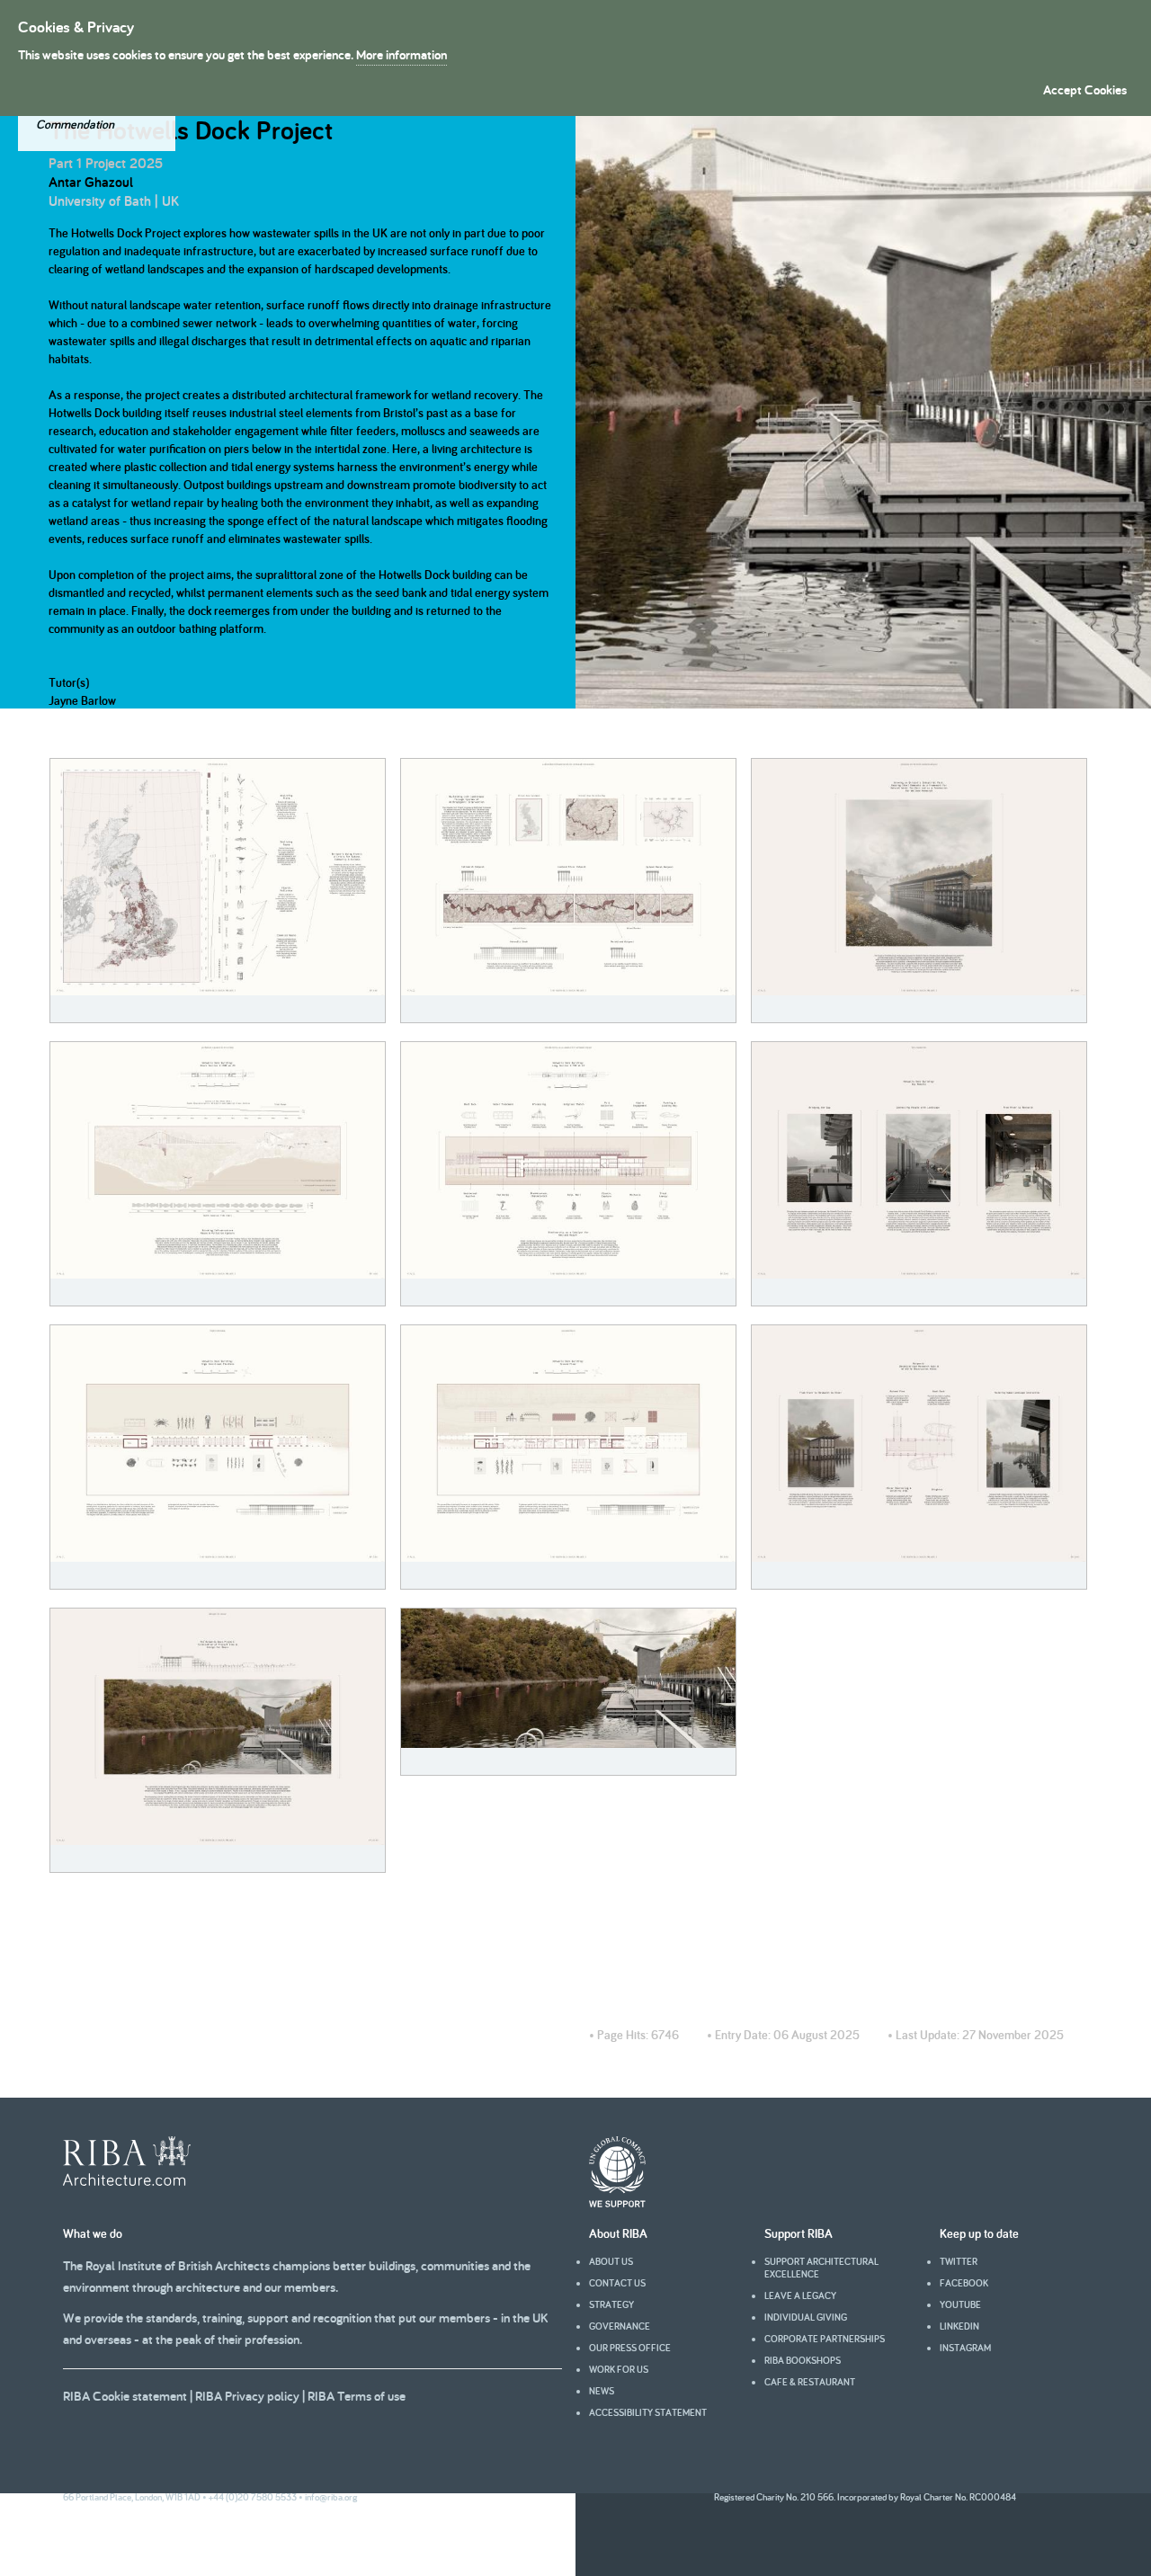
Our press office (630, 2348)
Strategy (611, 2304)
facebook (964, 2283)
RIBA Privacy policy (247, 2396)
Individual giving (806, 2317)
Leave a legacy (800, 2295)
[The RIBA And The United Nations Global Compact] (617, 2203)
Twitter (959, 2261)
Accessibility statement (648, 2412)
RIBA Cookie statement (125, 2396)
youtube (960, 2304)
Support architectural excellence (821, 2268)
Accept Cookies (1085, 89)
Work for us (619, 2369)
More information (402, 54)
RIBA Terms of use (357, 2396)
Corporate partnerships (825, 2339)
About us (611, 2261)
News (602, 2391)
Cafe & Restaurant (810, 2382)
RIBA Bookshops (803, 2360)
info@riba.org (331, 2497)
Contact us (617, 2283)
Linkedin (959, 2326)
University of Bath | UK (114, 201)
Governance (620, 2326)
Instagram (965, 2348)
